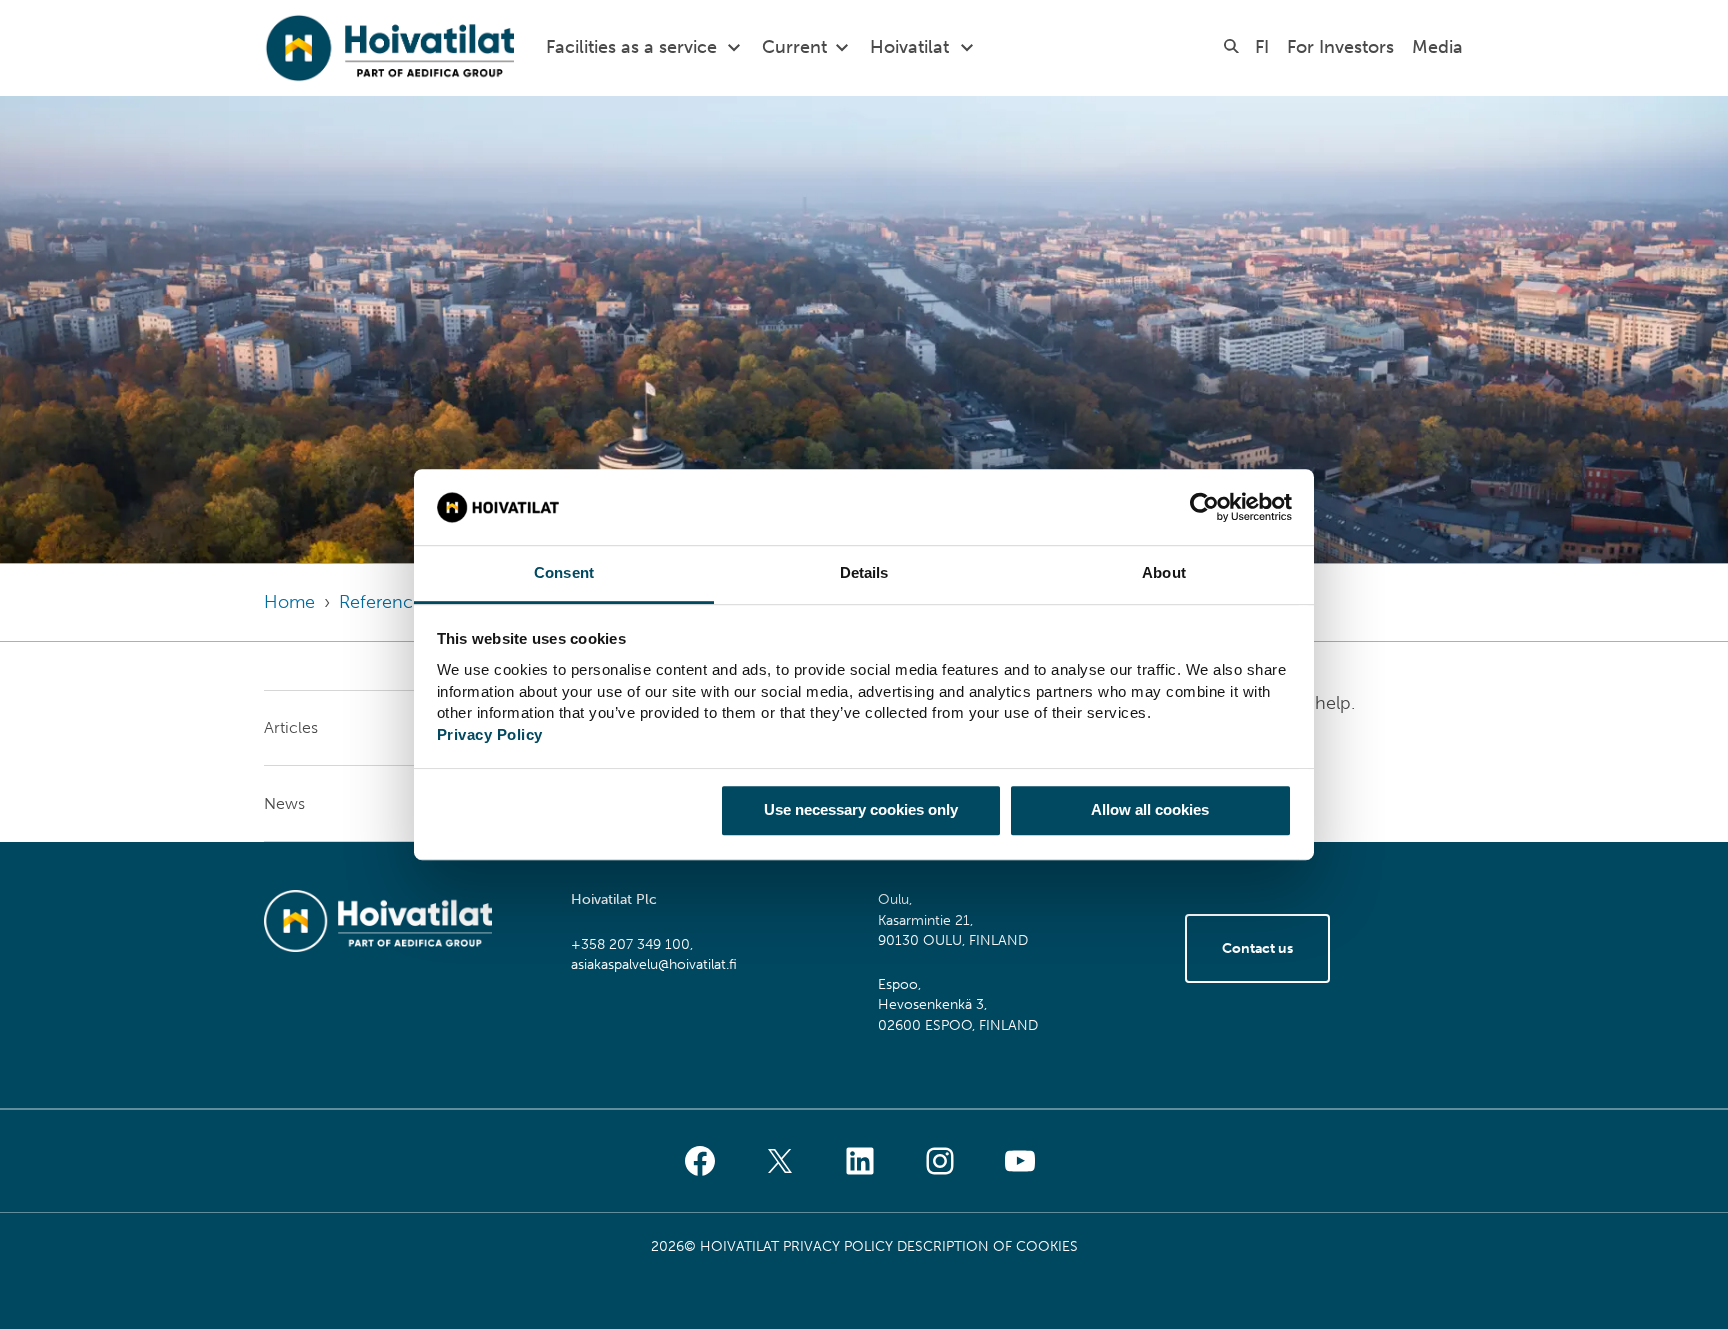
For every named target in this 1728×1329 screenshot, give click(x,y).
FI (1262, 47)
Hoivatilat (909, 47)
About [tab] (1164, 573)
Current (794, 47)
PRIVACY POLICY (838, 1246)
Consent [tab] (564, 573)
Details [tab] (864, 573)
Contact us (1257, 948)
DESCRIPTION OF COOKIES (987, 1246)
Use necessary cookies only (861, 809)
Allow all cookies (1150, 809)
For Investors (1340, 47)
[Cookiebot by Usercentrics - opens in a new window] (1204, 507)
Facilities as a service (631, 47)
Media (1437, 47)
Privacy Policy (490, 734)
